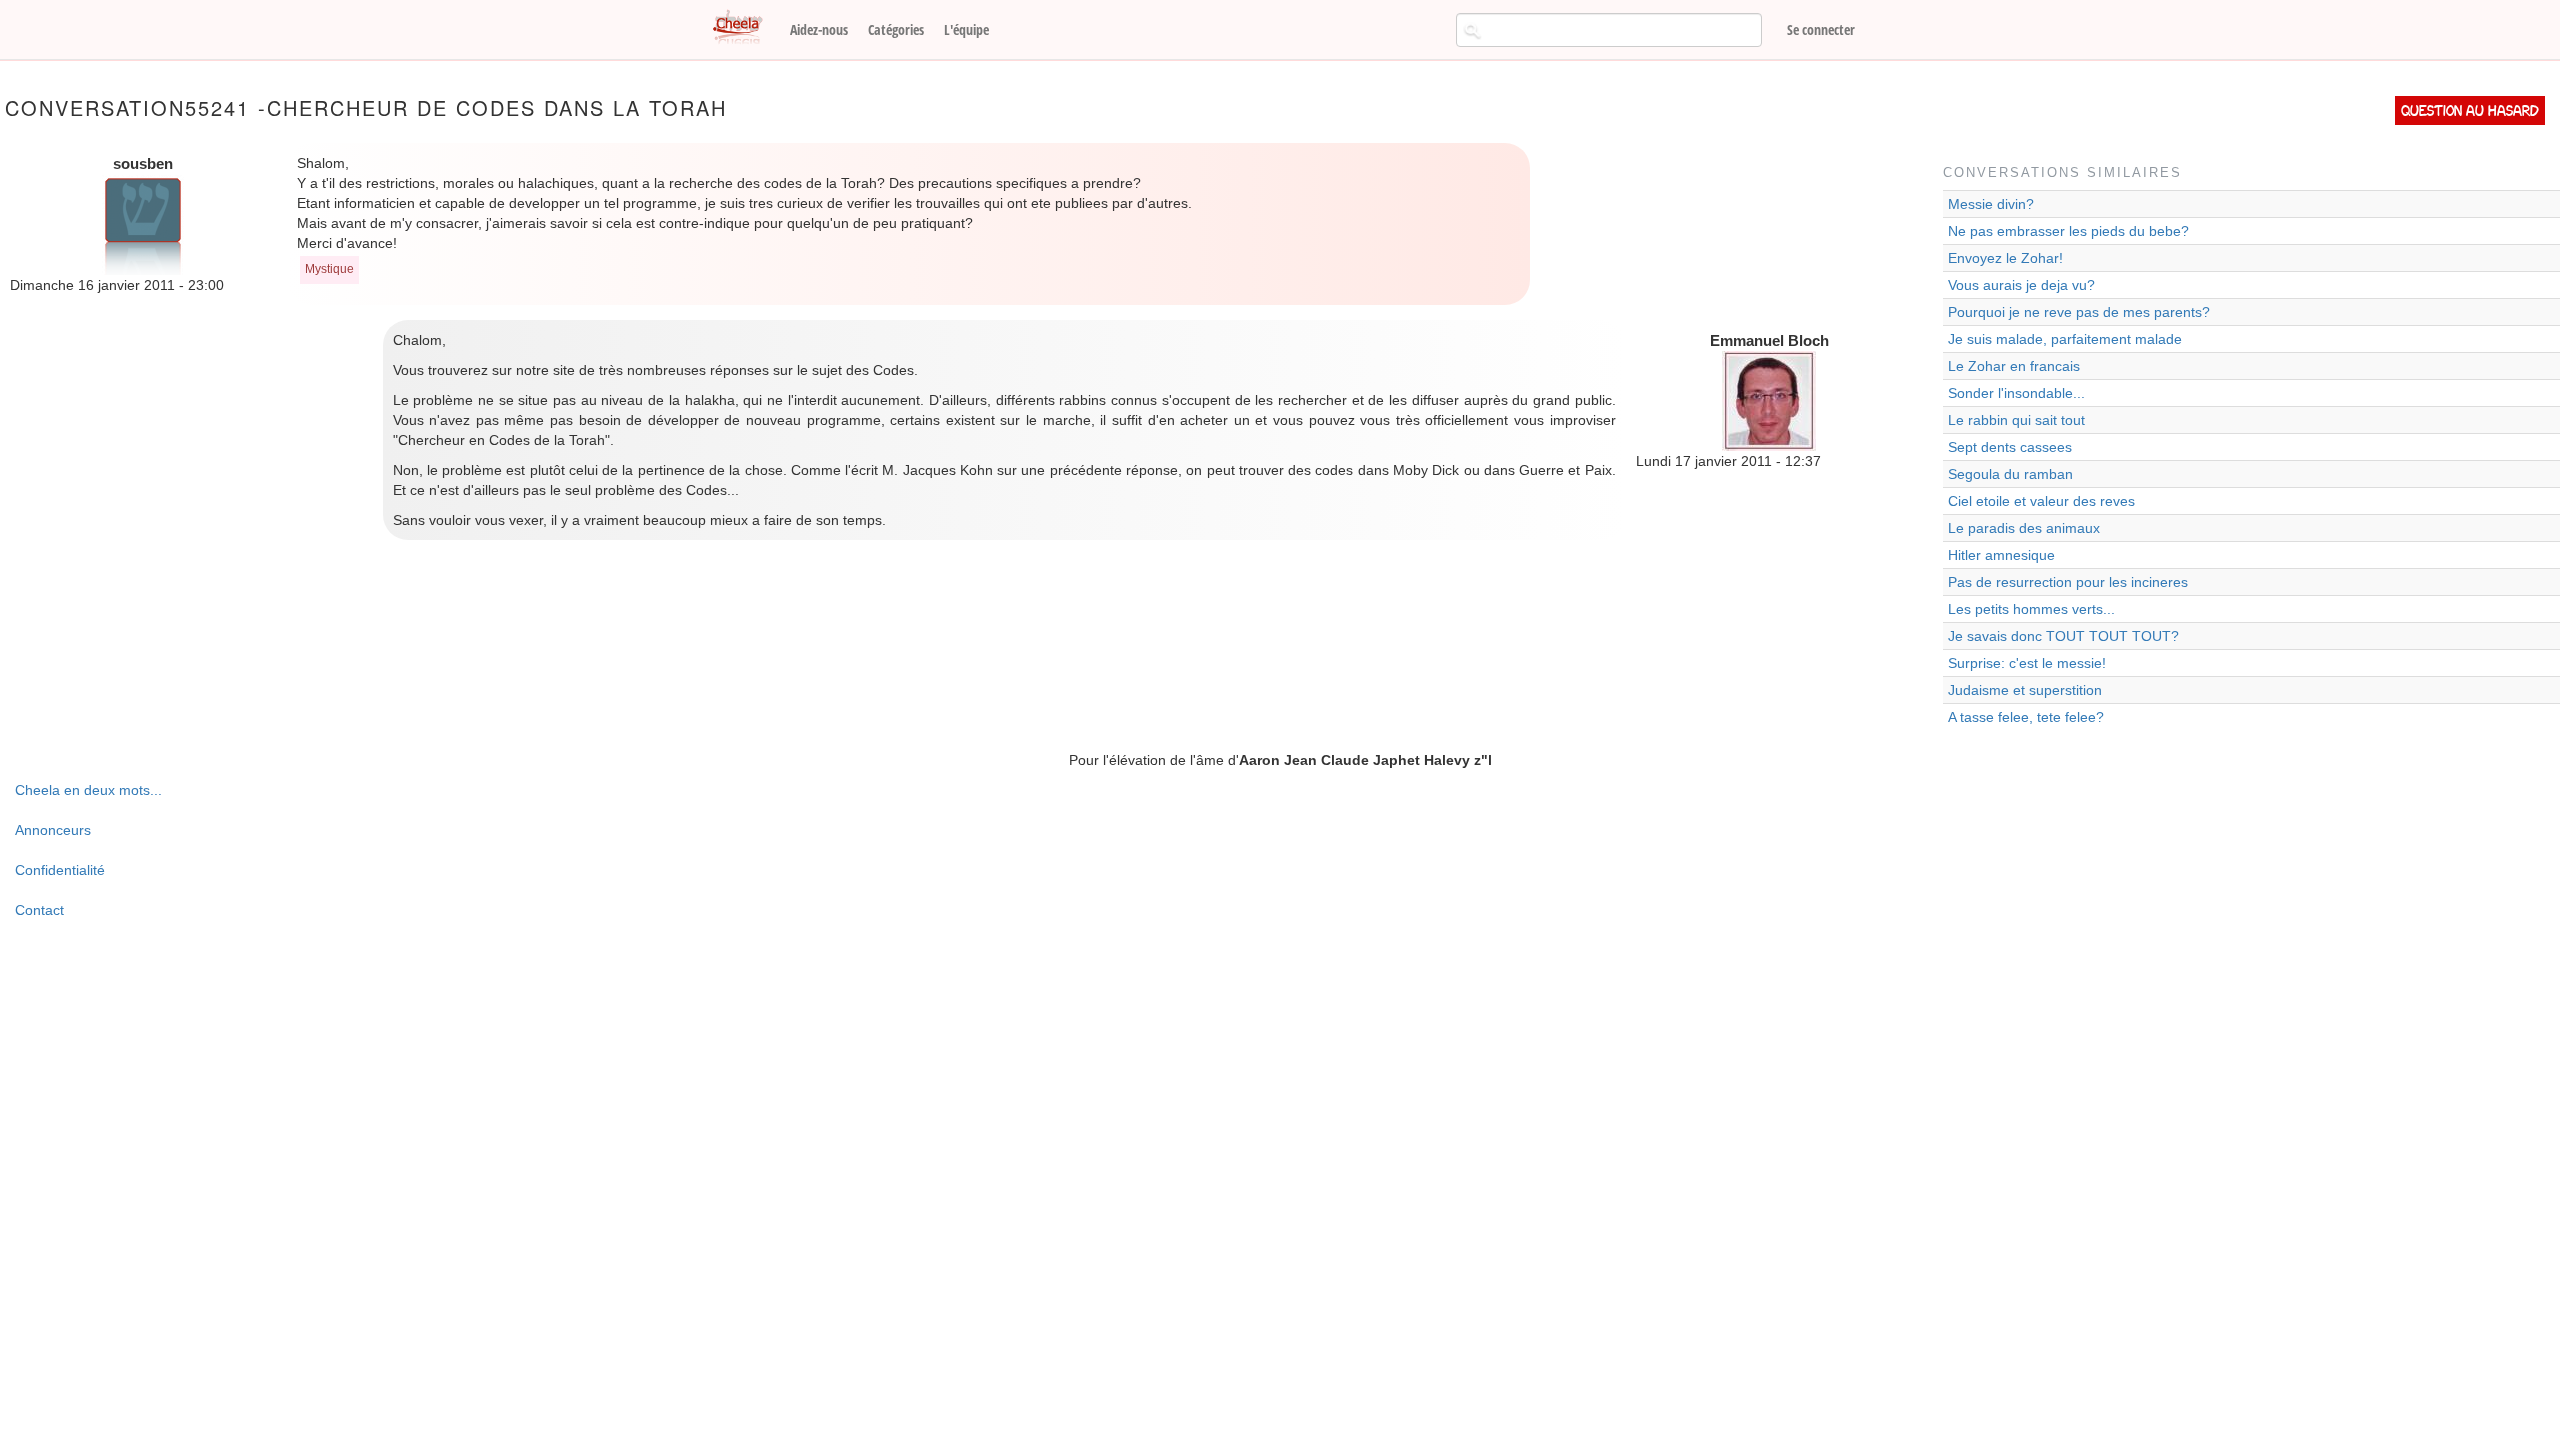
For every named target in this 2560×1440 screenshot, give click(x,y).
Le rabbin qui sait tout (2016, 420)
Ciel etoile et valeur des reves (2041, 501)
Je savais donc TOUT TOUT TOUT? (2063, 636)
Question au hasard (2470, 110)
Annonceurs (53, 830)
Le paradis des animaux (2024, 528)
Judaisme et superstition (2025, 690)
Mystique (329, 269)
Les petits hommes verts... (2031, 609)
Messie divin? (1991, 204)
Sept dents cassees (2010, 447)
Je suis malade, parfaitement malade (2065, 339)
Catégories (896, 29)
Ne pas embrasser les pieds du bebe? (2068, 231)
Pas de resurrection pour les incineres (2068, 582)
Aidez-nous (819, 29)
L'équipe (966, 29)
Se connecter (1821, 29)
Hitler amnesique (2001, 555)
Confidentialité (60, 870)
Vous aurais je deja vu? (2021, 285)
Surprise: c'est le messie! (2027, 663)
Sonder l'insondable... (2016, 393)
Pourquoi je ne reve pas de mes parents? (2079, 312)
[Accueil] (745, 28)
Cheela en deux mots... (88, 790)
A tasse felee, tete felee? (2026, 717)
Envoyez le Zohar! (2005, 258)
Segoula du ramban (2010, 474)
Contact (39, 910)
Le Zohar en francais (2014, 366)
